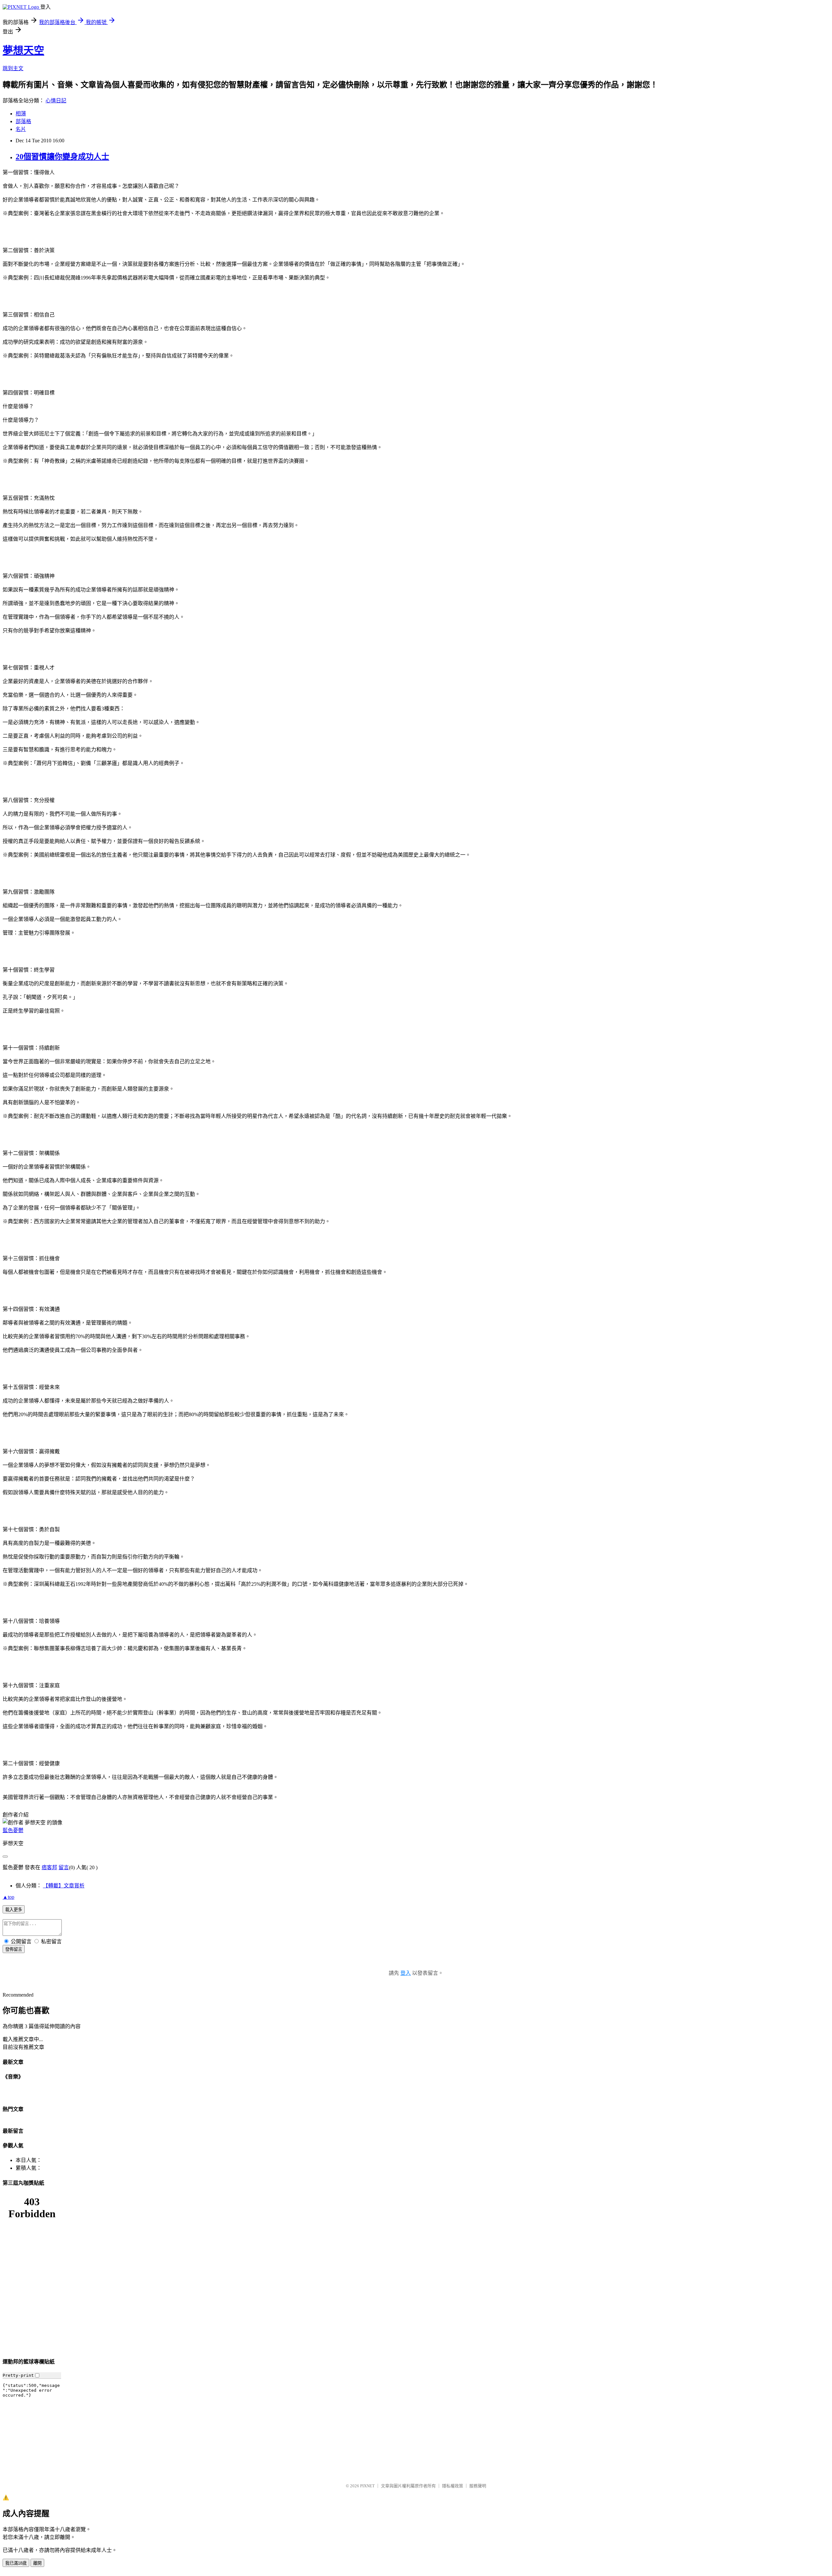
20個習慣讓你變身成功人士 (62, 157)
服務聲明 (478, 2486)
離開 (37, 2563)
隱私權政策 (453, 2486)
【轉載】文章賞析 (64, 1886)
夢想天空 (23, 50)
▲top (8, 1897)
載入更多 (14, 1910)
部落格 (23, 121)
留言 (64, 1867)
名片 (21, 129)
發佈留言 (14, 1949)
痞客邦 (49, 1867)
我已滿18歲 (16, 2563)
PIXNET (367, 2486)
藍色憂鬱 (13, 1830)
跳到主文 (13, 68)
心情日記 (56, 101)
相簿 (21, 114)
